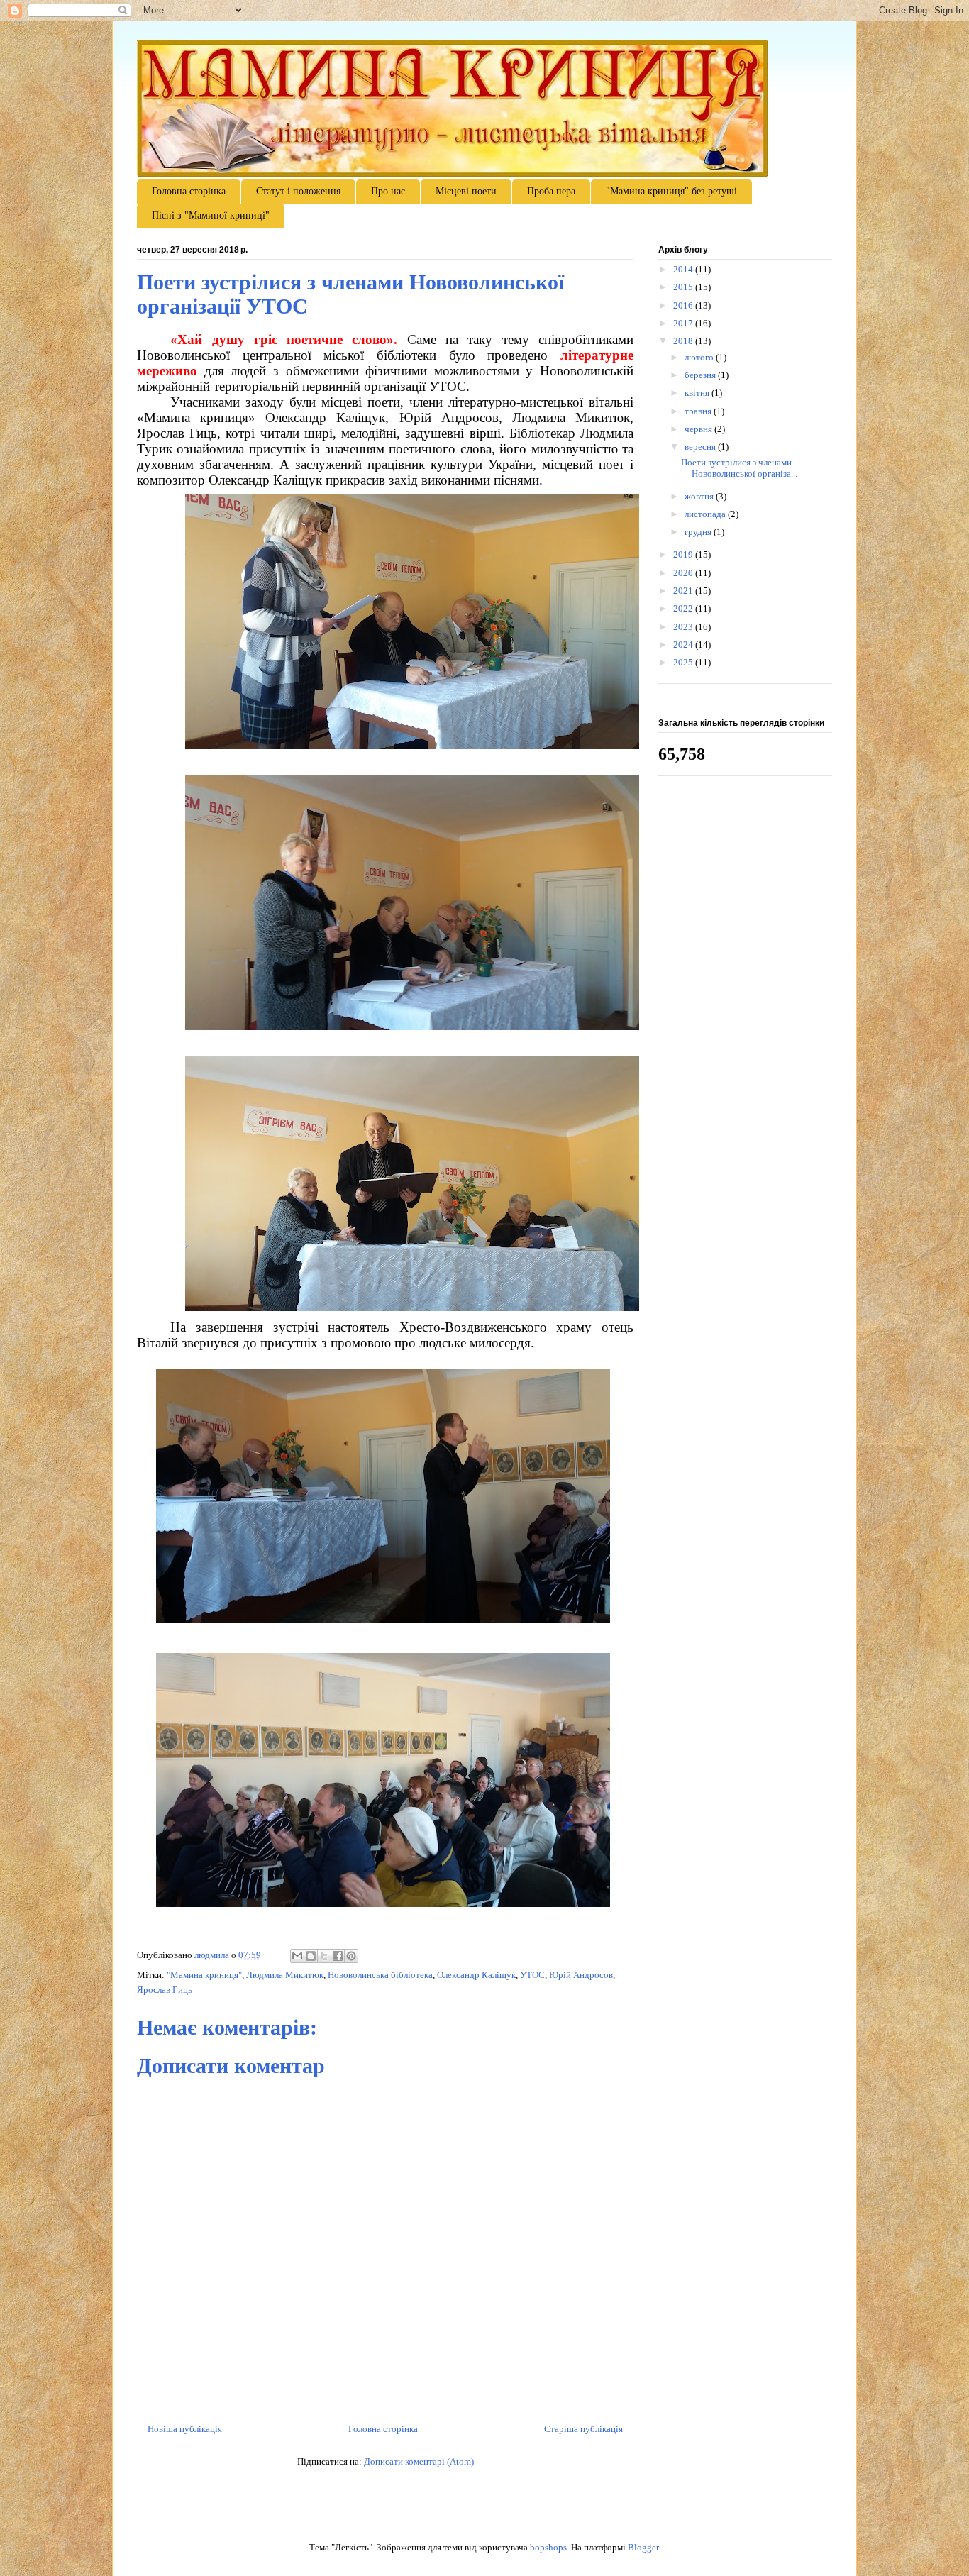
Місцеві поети (466, 191)
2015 (684, 287)
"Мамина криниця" (204, 1975)
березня (701, 375)
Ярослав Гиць (165, 1990)
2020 (684, 573)
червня (699, 429)
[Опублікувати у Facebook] (338, 1956)
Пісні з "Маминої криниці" (211, 215)
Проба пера (551, 191)
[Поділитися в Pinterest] (351, 1956)
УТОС (532, 1975)
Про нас (388, 191)
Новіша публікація (185, 2429)
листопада (706, 514)
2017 (684, 323)
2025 (684, 662)
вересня (701, 447)
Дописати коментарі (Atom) (419, 2461)
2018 (684, 341)
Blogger (643, 2547)
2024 (684, 645)
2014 (684, 269)
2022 (684, 608)
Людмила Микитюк (285, 1975)
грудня (699, 532)
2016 (684, 305)
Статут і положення (298, 191)
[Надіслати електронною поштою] (297, 1956)
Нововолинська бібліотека (380, 1975)
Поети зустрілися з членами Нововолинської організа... (739, 468)
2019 (684, 554)
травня (699, 411)
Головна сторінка (189, 191)
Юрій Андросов (581, 1975)
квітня (698, 393)
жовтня (700, 496)
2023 (684, 627)
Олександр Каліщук (476, 1975)
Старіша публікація (583, 2429)
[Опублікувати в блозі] (311, 1956)
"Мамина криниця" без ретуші (671, 191)
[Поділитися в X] (324, 1956)
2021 (684, 591)
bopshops (548, 2547)
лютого (700, 357)
